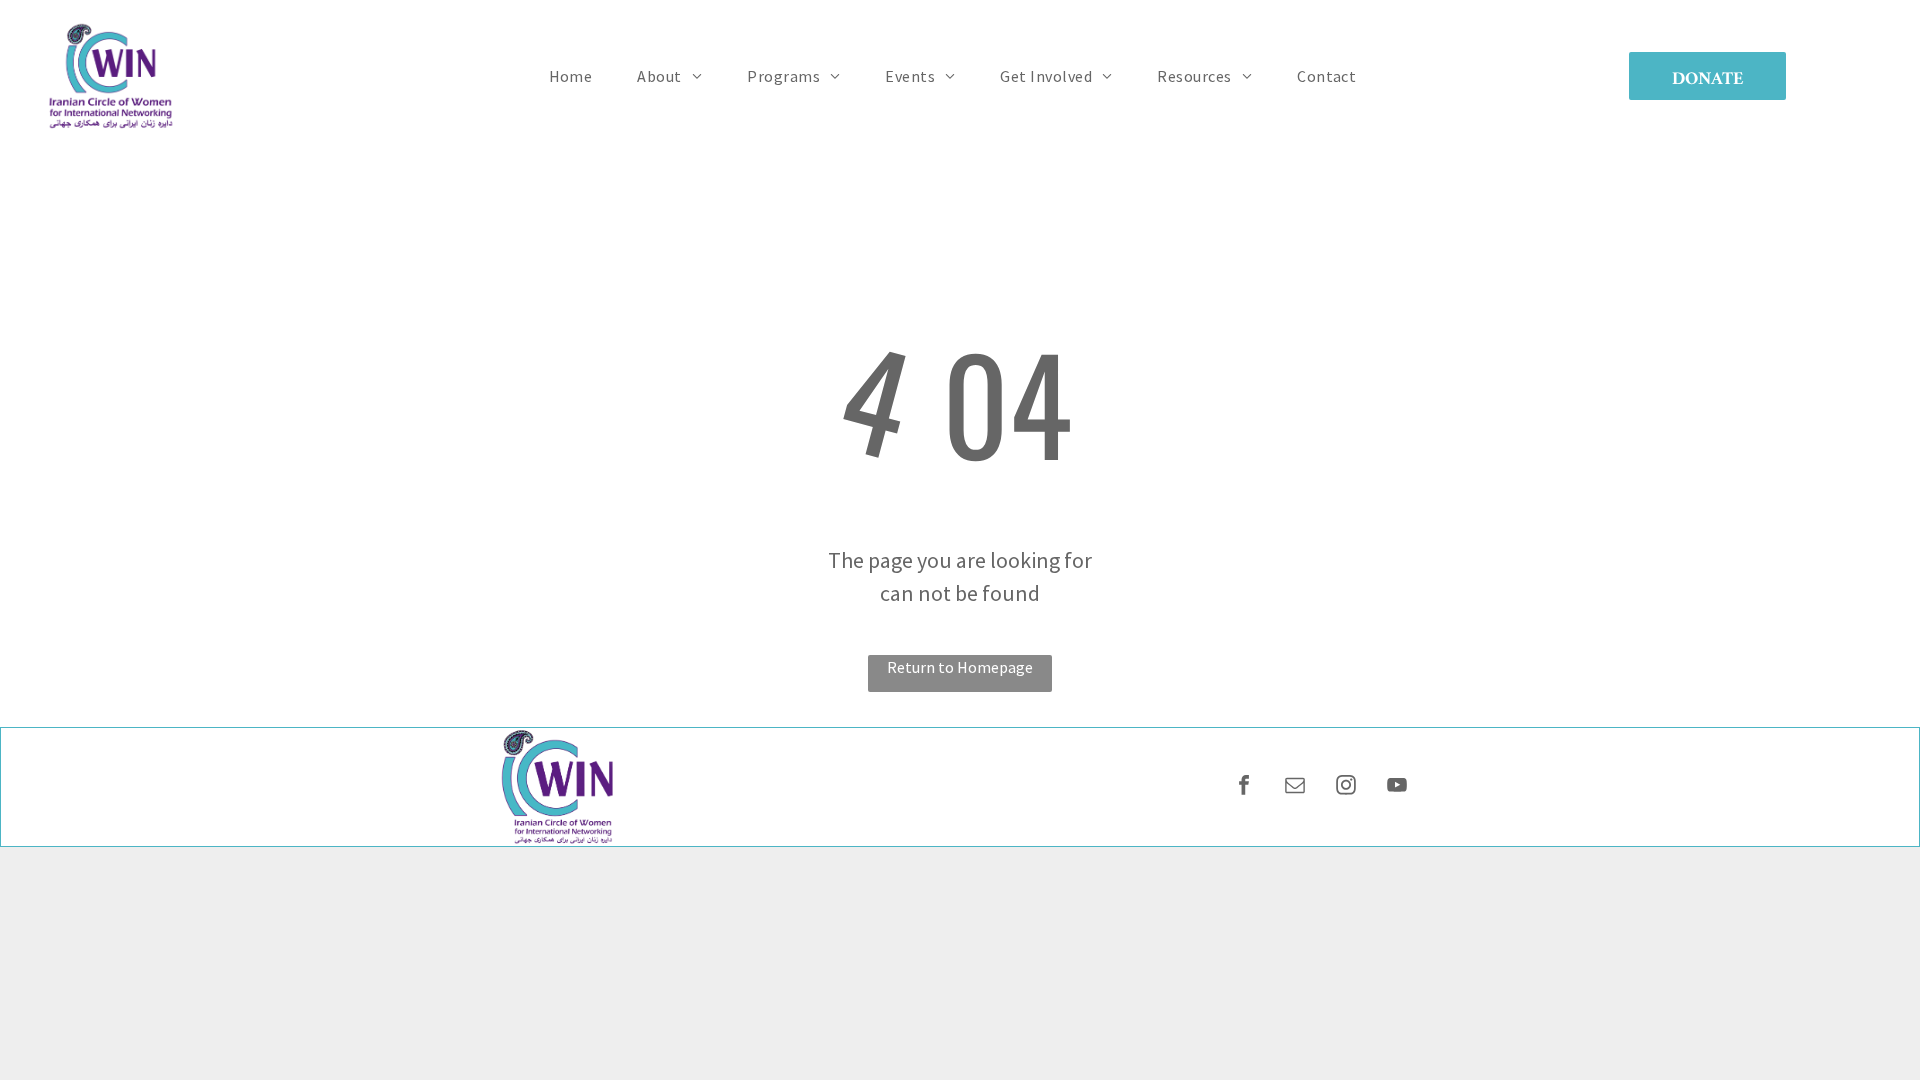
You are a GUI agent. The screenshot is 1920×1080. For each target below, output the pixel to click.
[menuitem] (578, 76)
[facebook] (1244, 787)
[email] (1295, 787)
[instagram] (1346, 787)
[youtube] (1397, 787)
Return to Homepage (960, 667)
